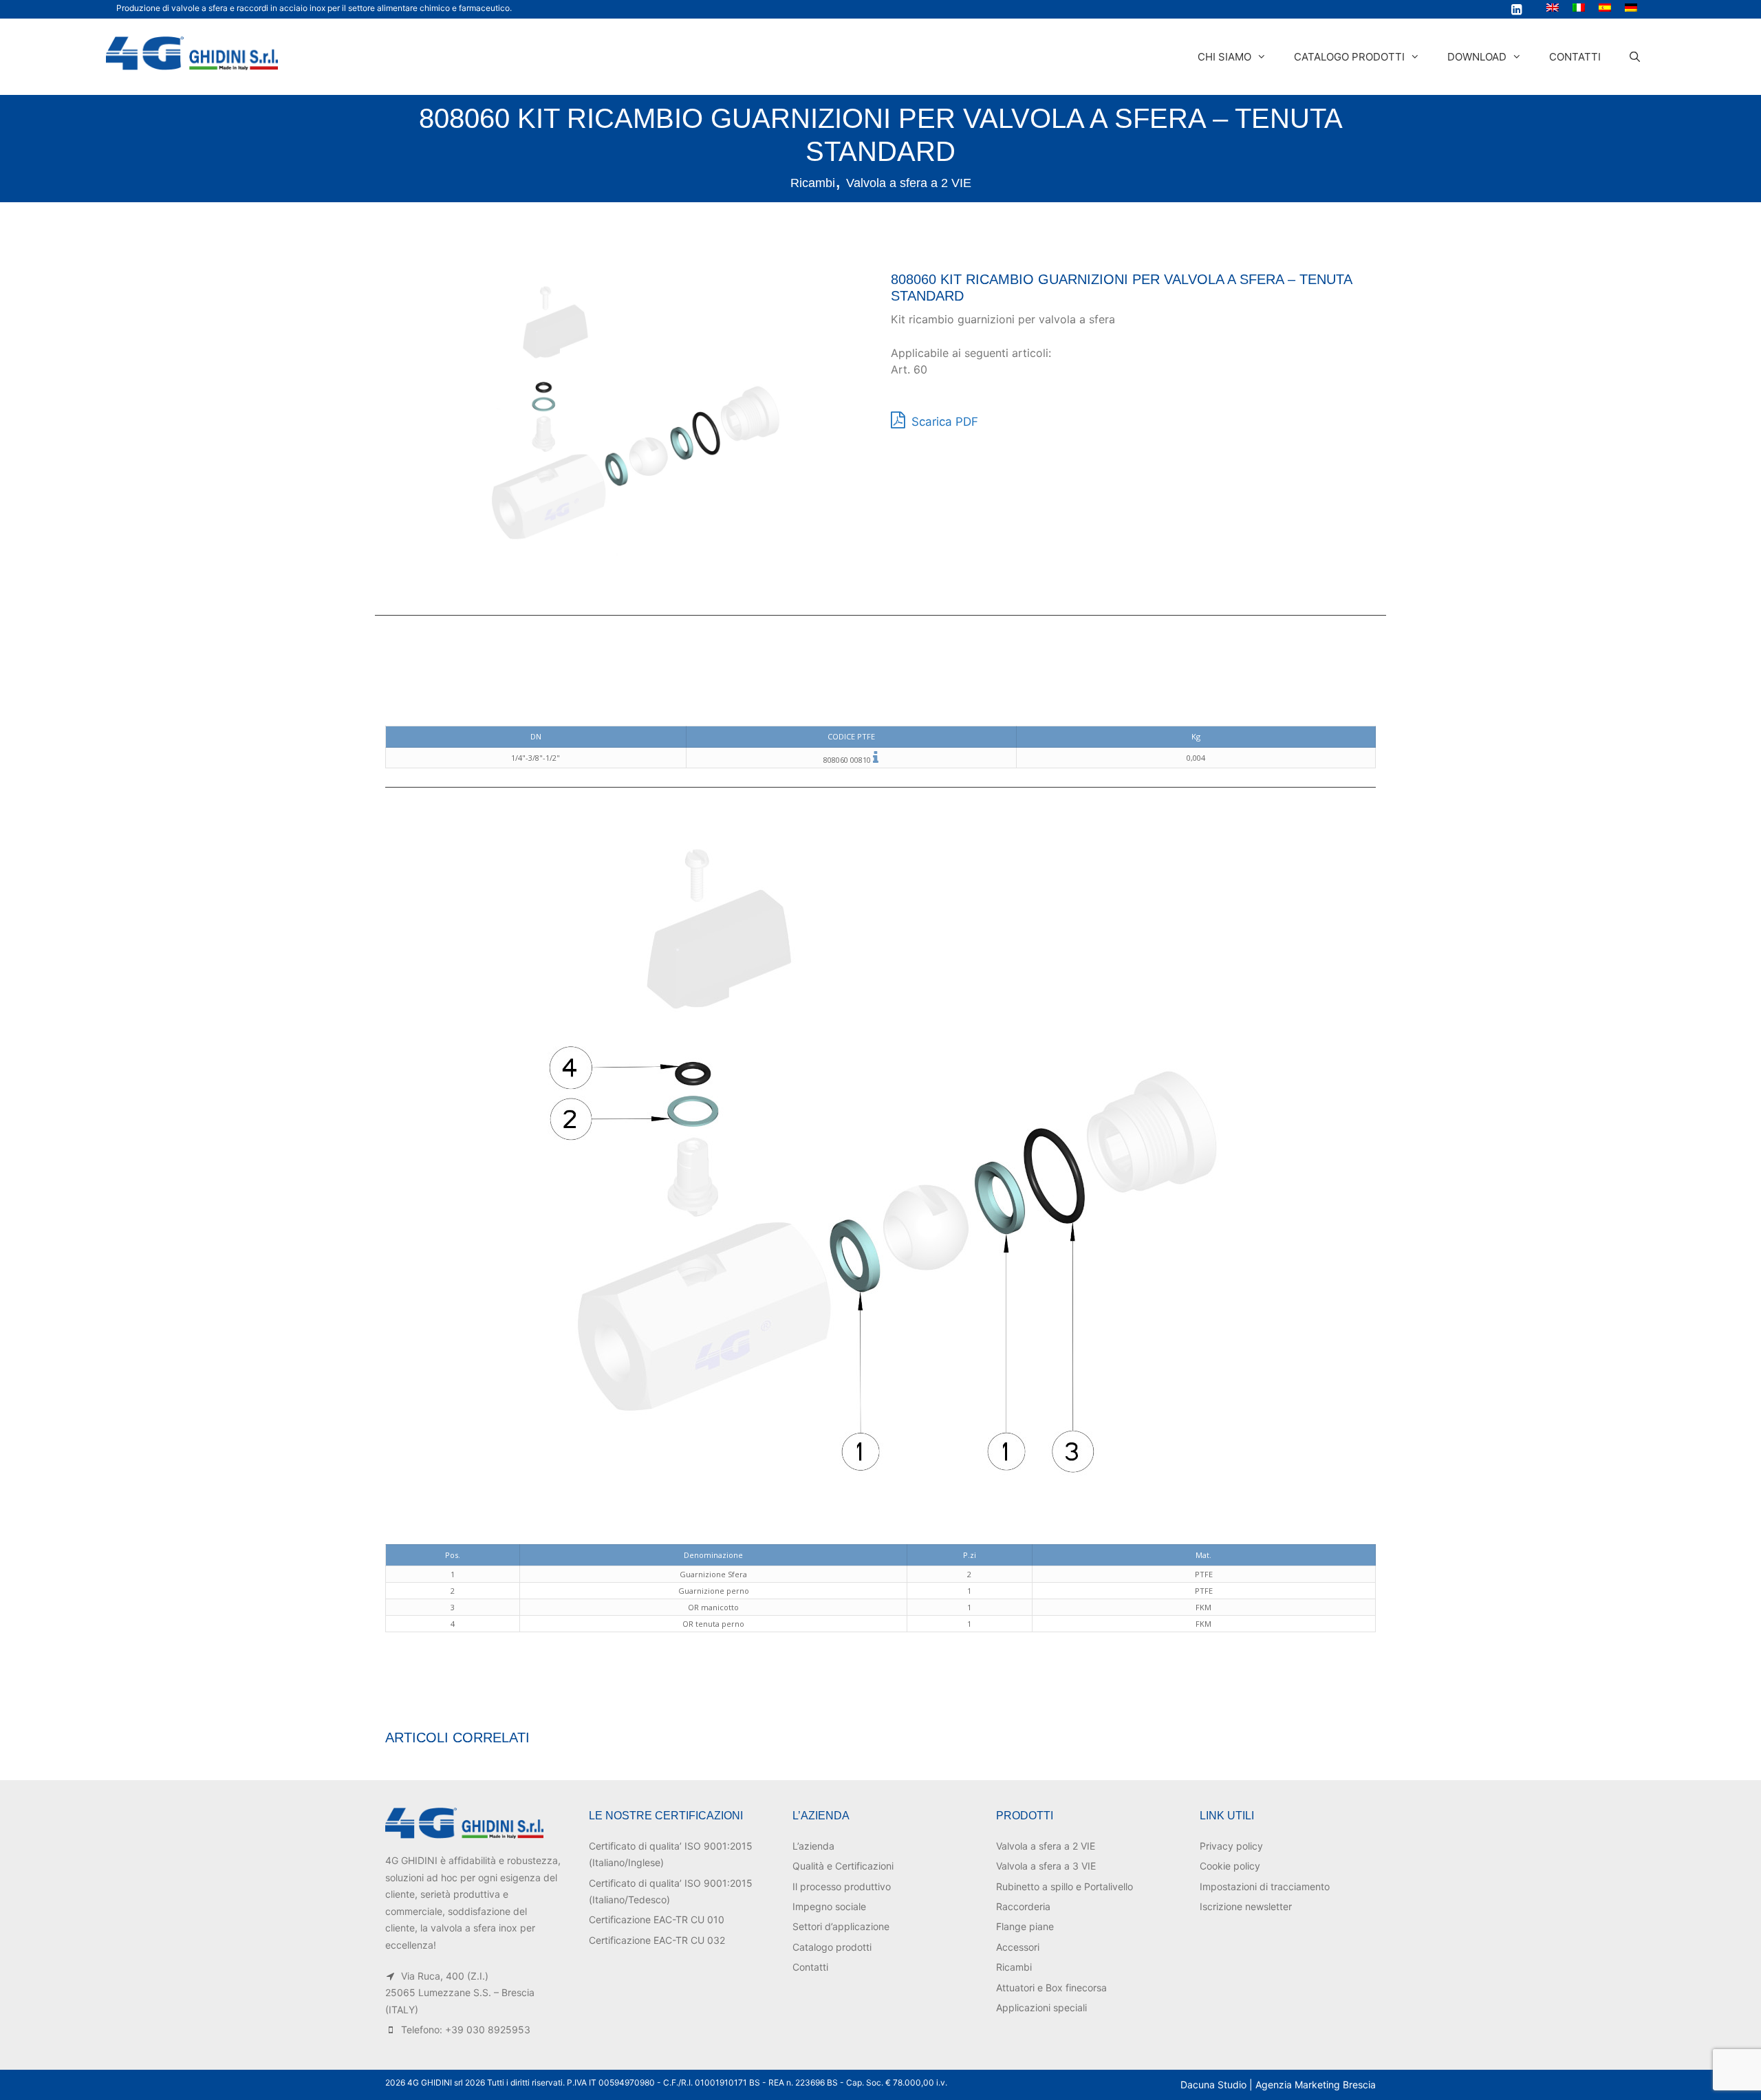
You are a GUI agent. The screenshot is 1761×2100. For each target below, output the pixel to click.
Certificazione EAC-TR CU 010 (657, 1919)
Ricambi (813, 183)
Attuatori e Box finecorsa (1051, 1988)
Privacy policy (1231, 1846)
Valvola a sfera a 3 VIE (1046, 1866)
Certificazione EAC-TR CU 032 (657, 1940)
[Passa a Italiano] (1579, 7)
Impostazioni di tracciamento (1265, 1886)
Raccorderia (1023, 1906)
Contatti (1575, 57)
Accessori (1018, 1947)
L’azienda (813, 1846)
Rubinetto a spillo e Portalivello (1065, 1886)
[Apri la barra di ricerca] (1635, 57)
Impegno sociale (829, 1906)
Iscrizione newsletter (1246, 1906)
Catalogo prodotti (1349, 57)
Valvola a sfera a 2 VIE (909, 183)
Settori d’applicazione (841, 1926)
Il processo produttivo (842, 1886)
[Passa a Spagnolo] (1605, 7)
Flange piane (1025, 1926)
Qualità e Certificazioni (843, 1866)
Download (1477, 57)
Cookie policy (1230, 1866)
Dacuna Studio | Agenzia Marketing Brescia (1278, 2085)
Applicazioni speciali (1041, 2007)
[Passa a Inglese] (1553, 7)
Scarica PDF (943, 422)
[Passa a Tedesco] (1631, 7)
